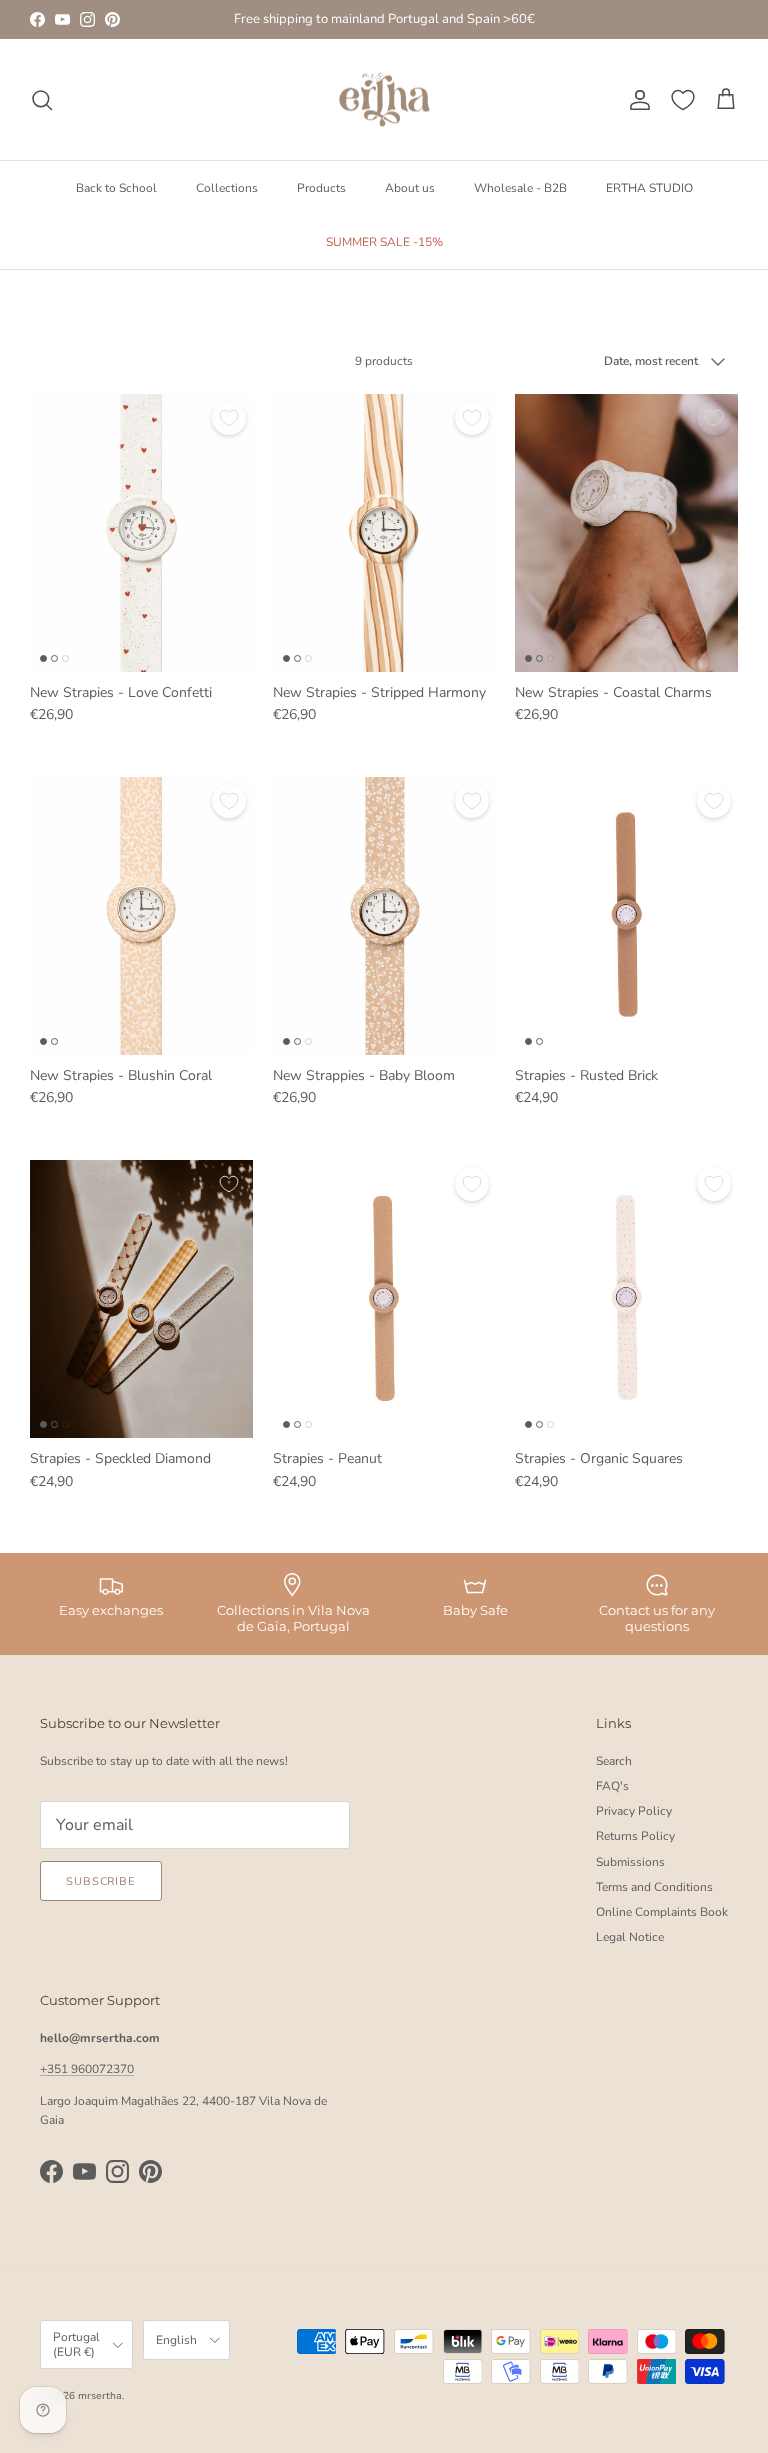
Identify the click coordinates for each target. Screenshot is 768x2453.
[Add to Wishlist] (229, 418)
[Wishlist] (683, 100)
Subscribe (101, 1881)
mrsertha (100, 2396)
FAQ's (612, 1786)
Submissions (630, 1862)
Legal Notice (630, 1937)
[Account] (636, 100)
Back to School (116, 188)
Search (614, 1761)
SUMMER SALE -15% (384, 242)
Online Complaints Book (662, 1912)
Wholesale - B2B (520, 188)
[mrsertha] (384, 100)
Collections (227, 188)
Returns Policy (635, 1836)
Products (321, 188)
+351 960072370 (87, 2069)
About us (410, 188)
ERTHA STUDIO (649, 188)
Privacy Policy (634, 1811)
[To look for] (42, 100)
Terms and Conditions (654, 1887)
